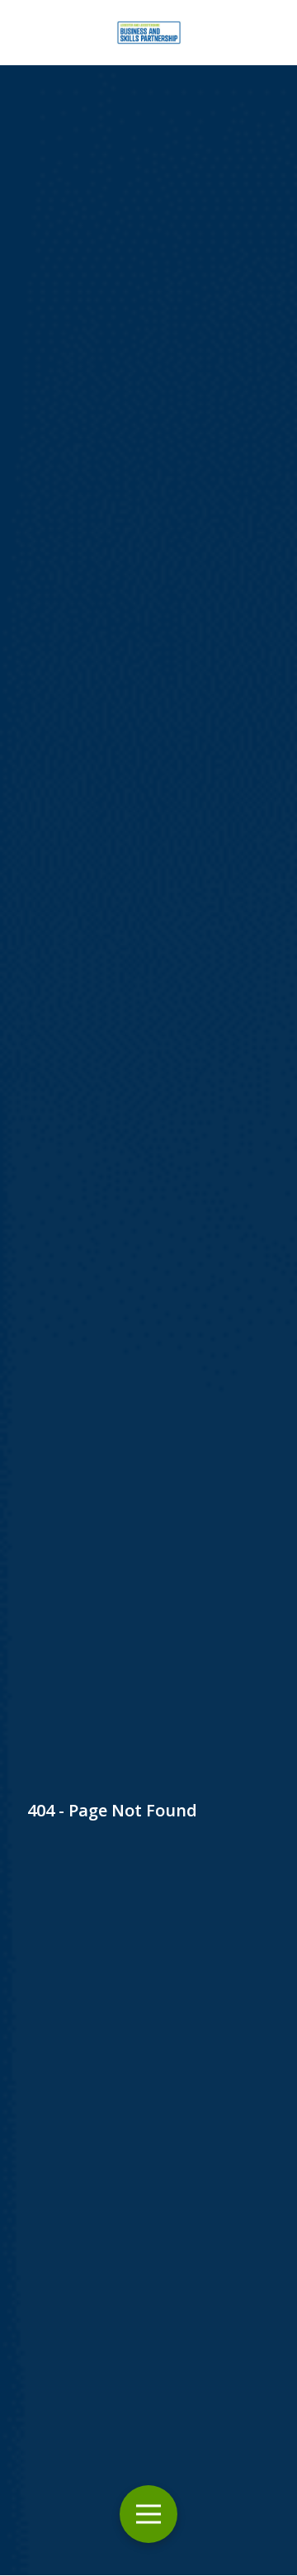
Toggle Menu (148, 2514)
